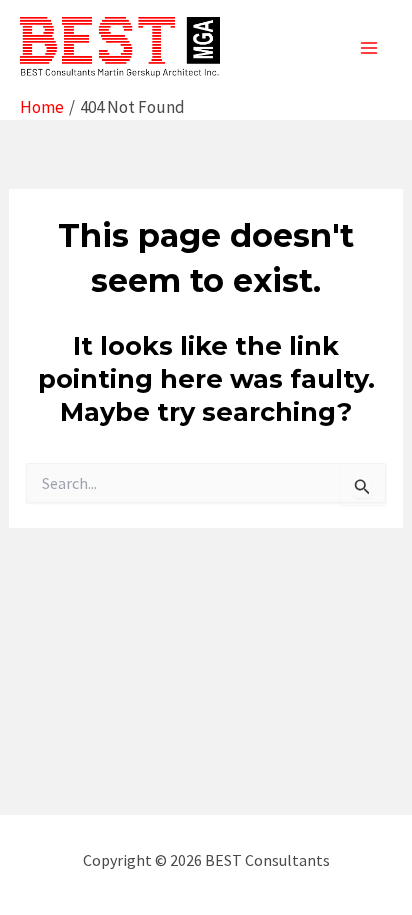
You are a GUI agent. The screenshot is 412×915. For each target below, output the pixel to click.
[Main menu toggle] (370, 48)
